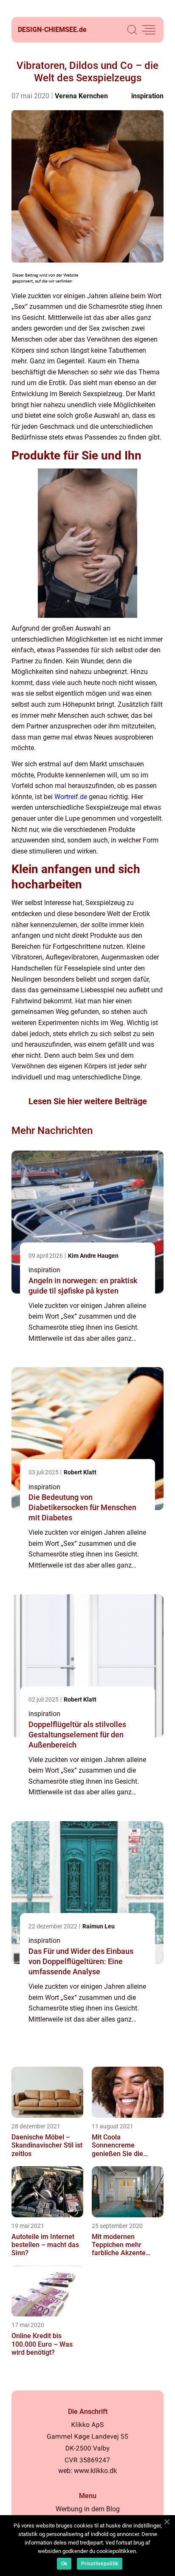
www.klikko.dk (95, 2471)
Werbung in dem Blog (88, 2509)
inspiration (147, 96)
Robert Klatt (80, 1472)
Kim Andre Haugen (93, 1256)
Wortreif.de (71, 797)
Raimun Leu (99, 1926)
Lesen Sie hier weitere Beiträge (88, 1101)
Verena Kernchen (81, 96)
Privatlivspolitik (100, 2564)
